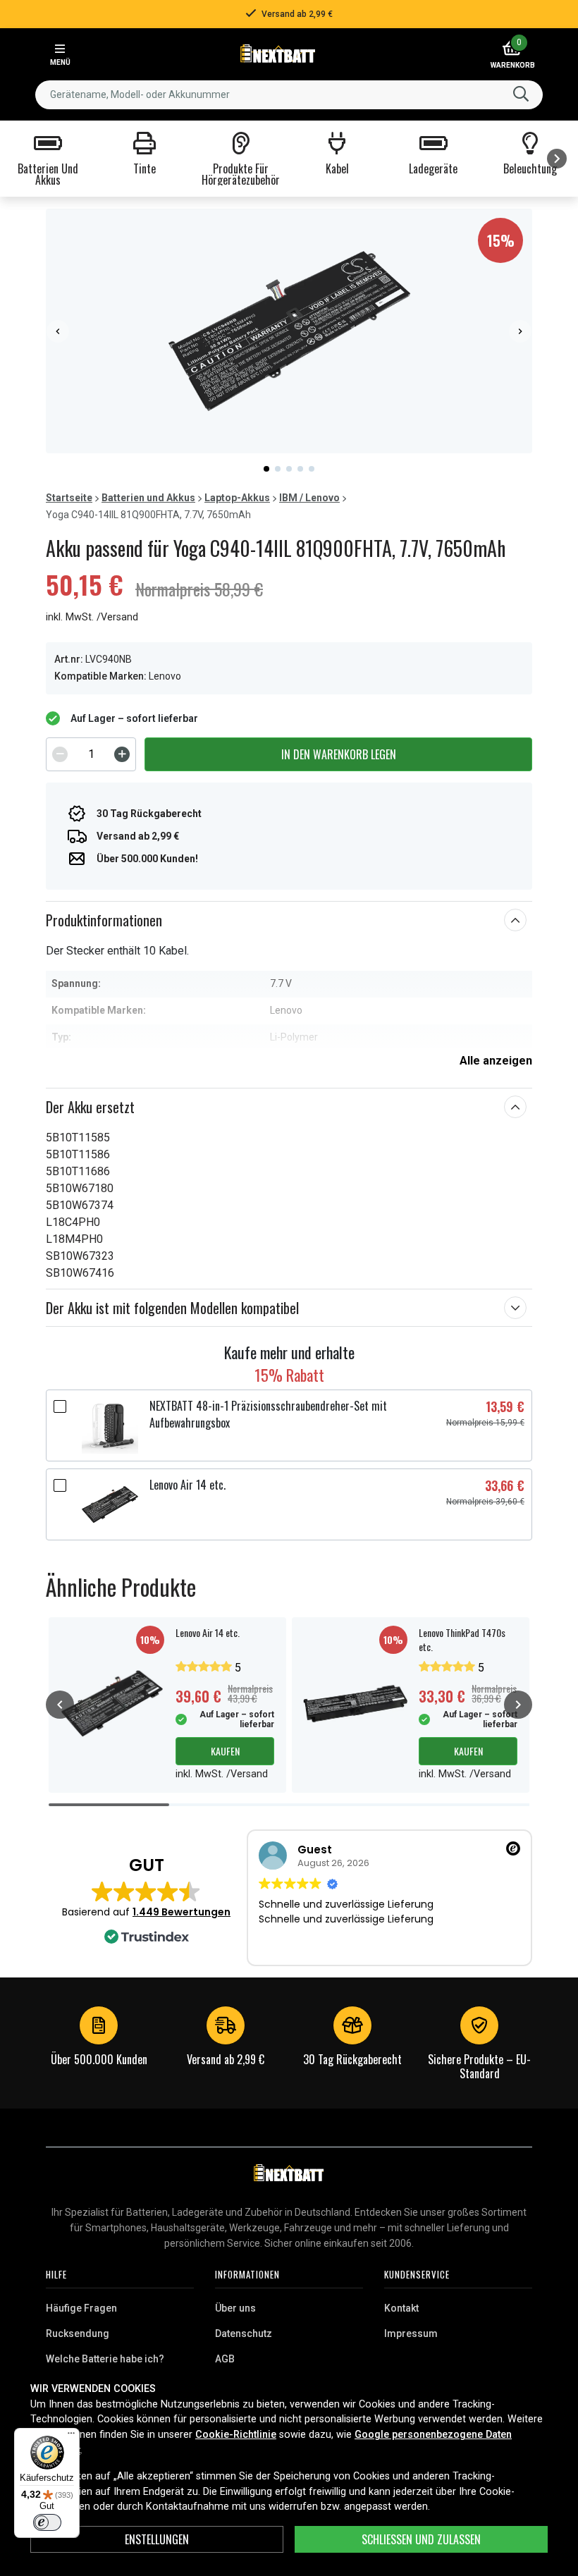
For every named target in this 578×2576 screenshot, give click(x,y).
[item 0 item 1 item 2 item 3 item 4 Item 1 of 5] (289, 331)
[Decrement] (60, 754)
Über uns (235, 2308)
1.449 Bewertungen (182, 1912)
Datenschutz (244, 2333)
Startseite (69, 498)
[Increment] (122, 754)
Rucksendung (78, 2333)
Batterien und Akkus (148, 498)
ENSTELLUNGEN (157, 2539)
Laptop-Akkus (237, 498)
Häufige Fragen (81, 2308)
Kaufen (225, 1751)
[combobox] (289, 95)
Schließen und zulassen (421, 2539)
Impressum (411, 2333)
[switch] (47, 2522)
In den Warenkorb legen (339, 754)
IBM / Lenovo (309, 498)
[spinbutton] (91, 754)
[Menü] (71, 2436)
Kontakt (401, 2308)
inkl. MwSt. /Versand (92, 617)
